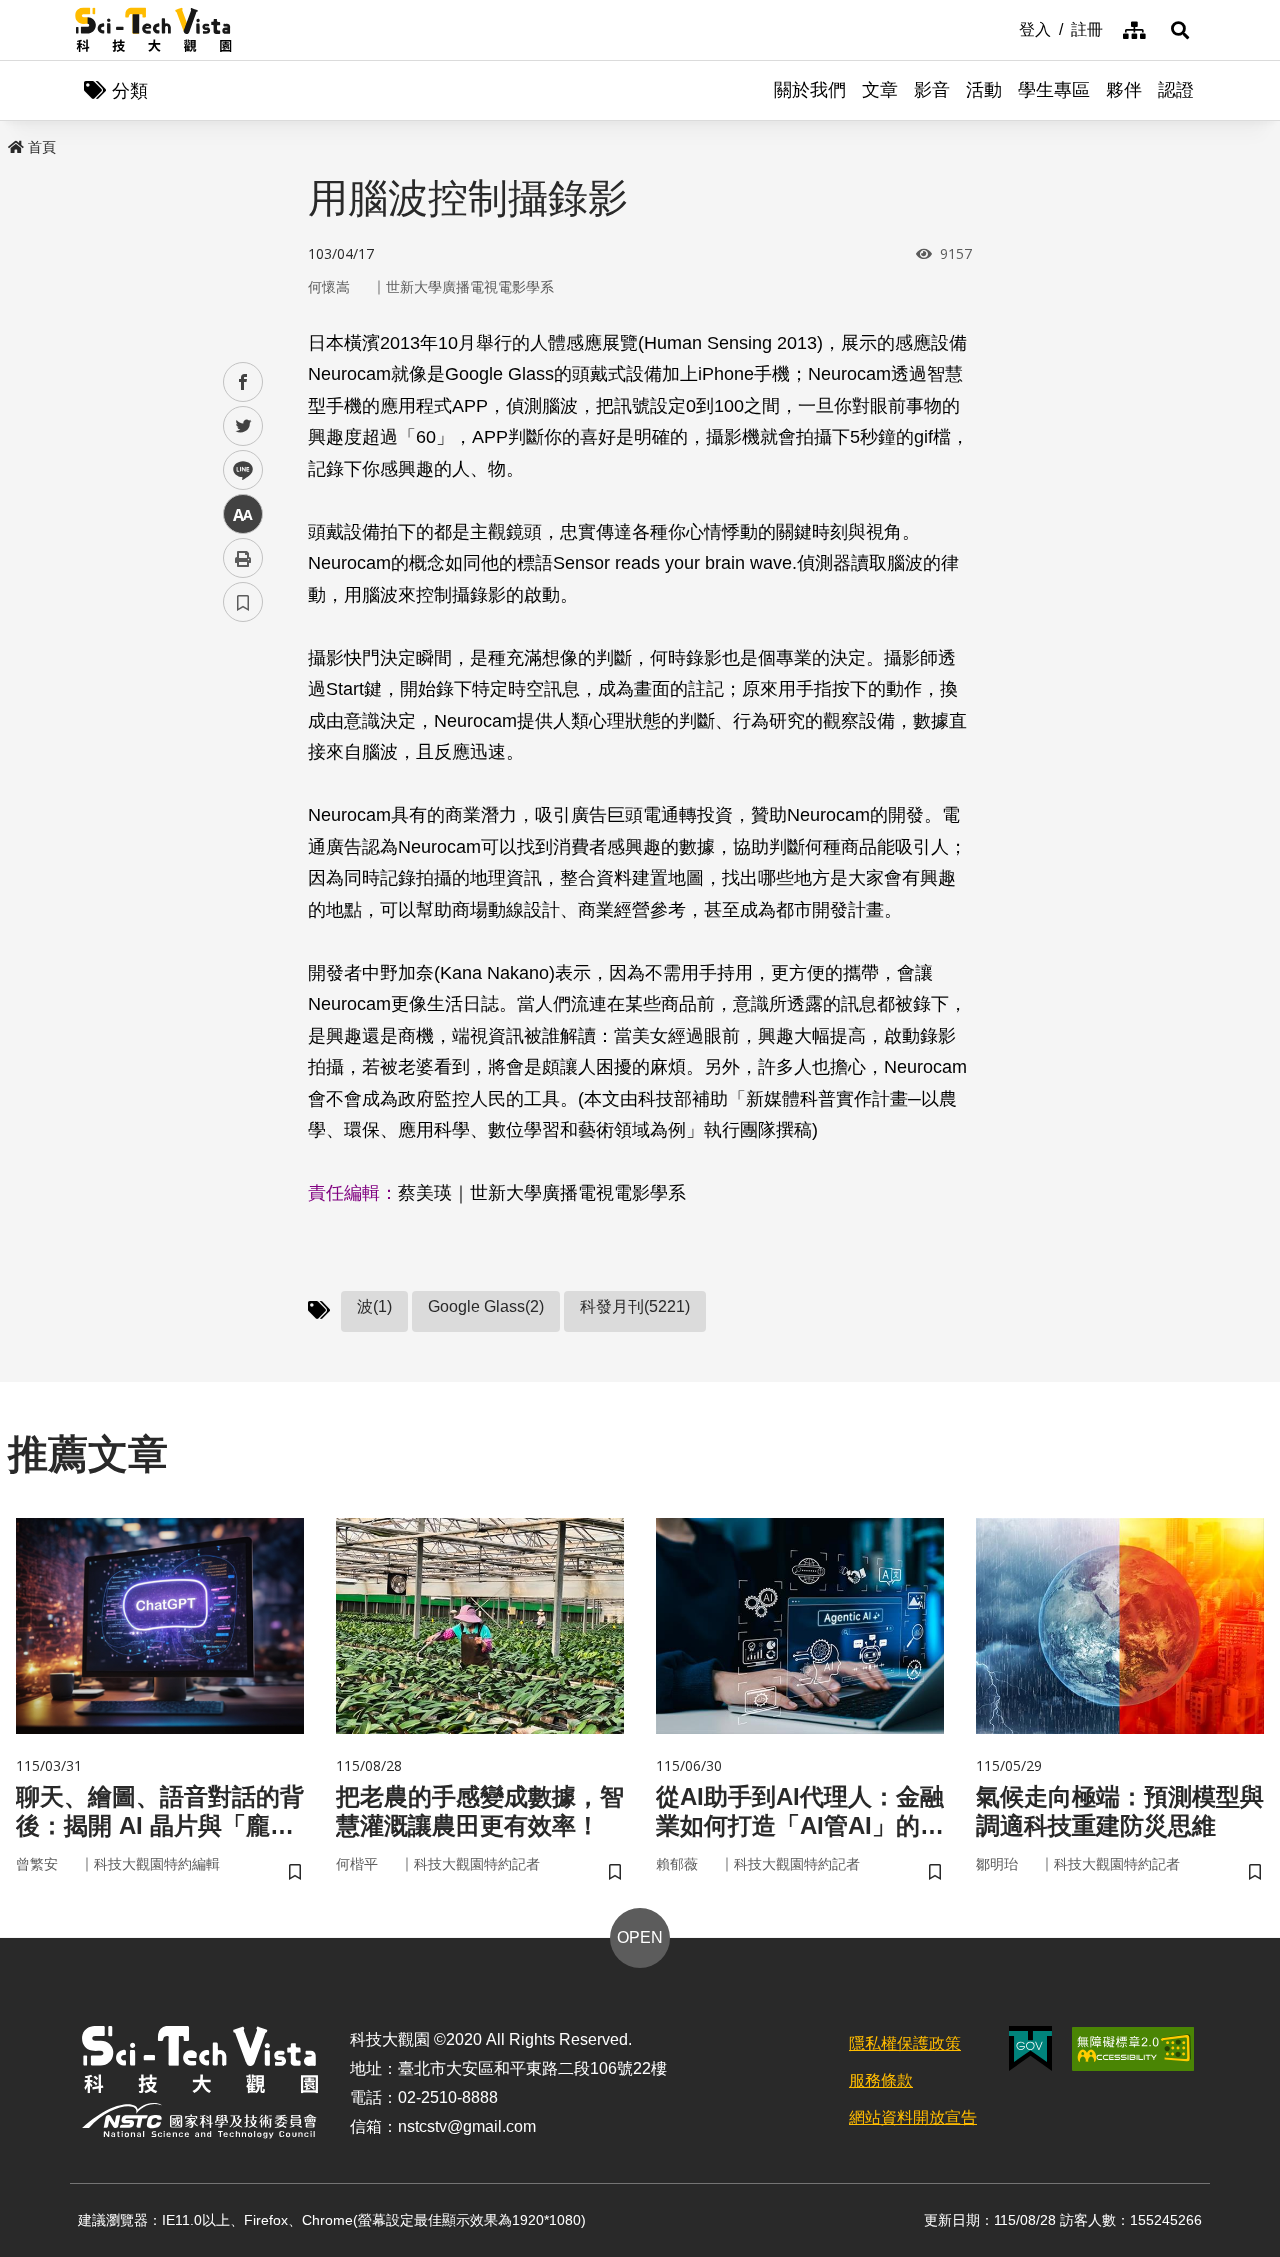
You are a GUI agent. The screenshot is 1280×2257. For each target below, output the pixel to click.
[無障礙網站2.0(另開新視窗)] (1133, 2049)
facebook (243, 382)
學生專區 (1054, 90)
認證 (1176, 90)
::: (1005, 28)
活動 (984, 90)
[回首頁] (153, 30)
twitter (243, 426)
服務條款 (881, 2080)
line (237, 470)
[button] (1180, 30)
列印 (243, 558)
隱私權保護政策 (905, 2043)
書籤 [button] (243, 602)
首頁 (42, 147)
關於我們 (810, 90)
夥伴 (1124, 90)
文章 (880, 90)
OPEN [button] (640, 1937)
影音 (932, 90)
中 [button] (243, 514)
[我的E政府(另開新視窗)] (1030, 2048)
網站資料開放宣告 (913, 2117)
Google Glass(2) (486, 1306)
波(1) (374, 1306)
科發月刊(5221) (635, 1306)
